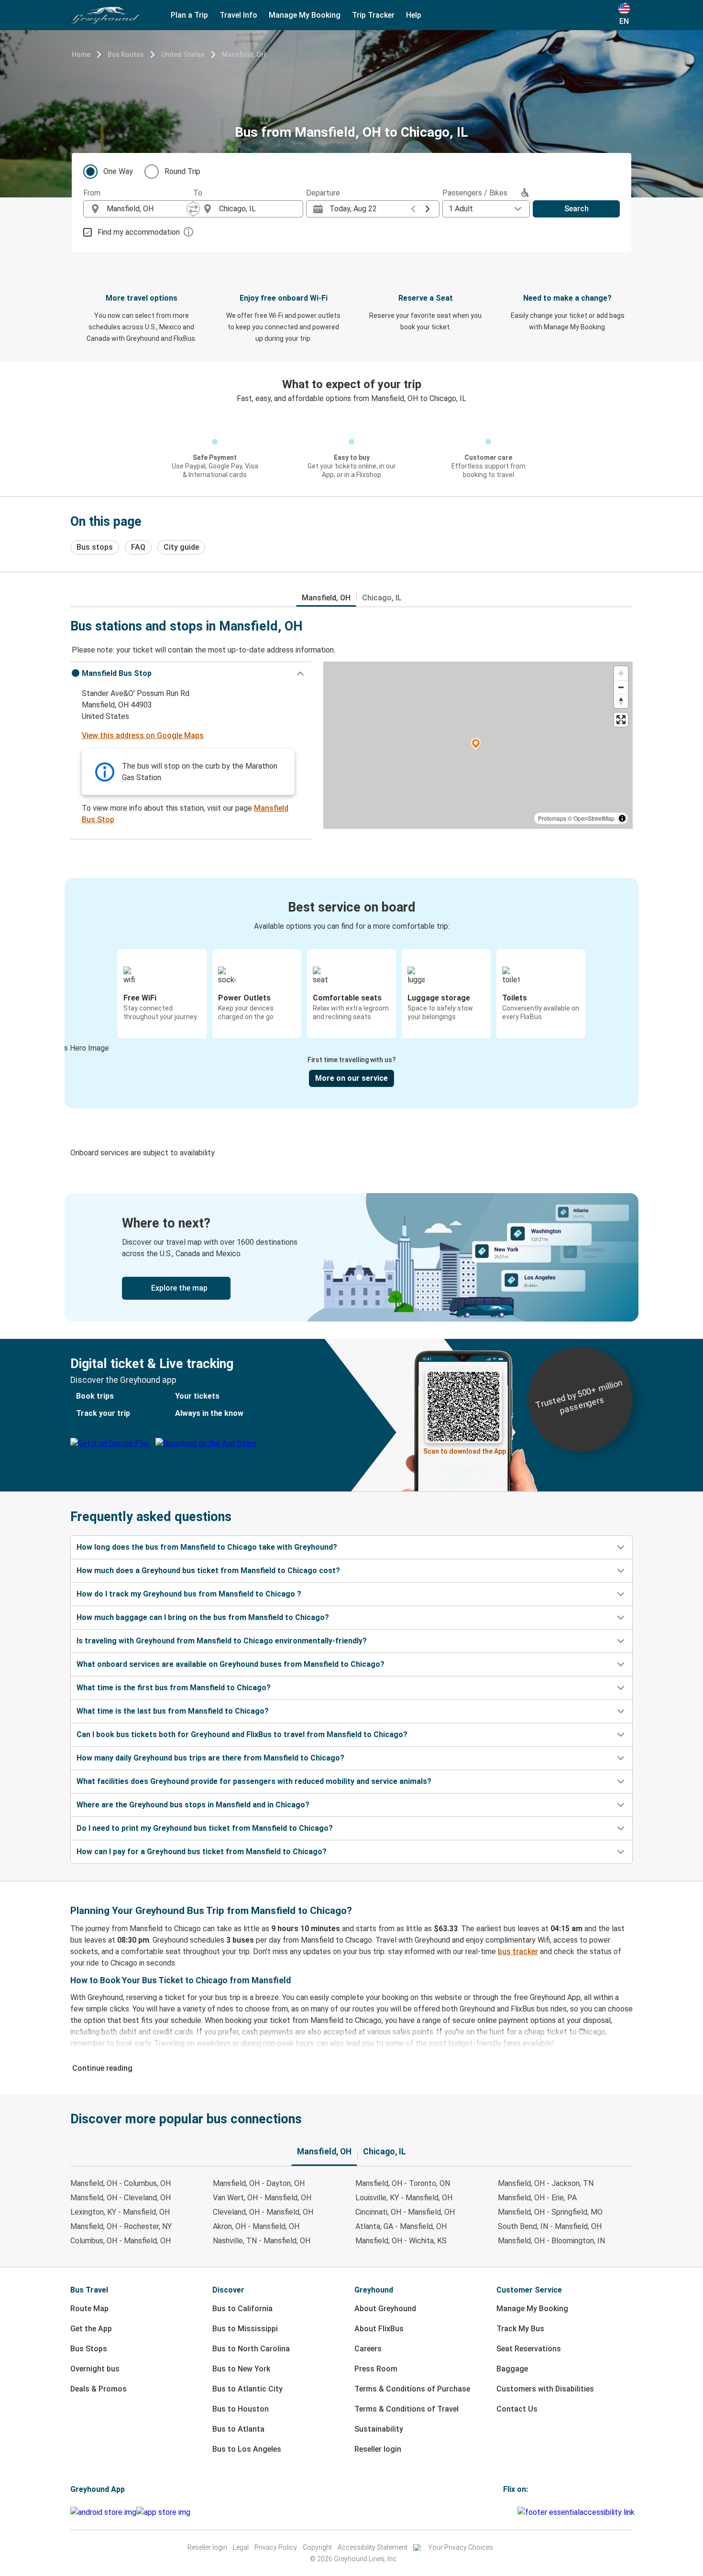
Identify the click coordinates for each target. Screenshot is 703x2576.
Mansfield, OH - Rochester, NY (121, 2226)
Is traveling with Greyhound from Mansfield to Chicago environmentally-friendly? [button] (222, 1641)
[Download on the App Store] (163, 2512)
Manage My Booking (532, 2309)
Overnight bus (95, 2369)
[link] (351, 1257)
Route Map (89, 2309)
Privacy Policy (276, 2547)
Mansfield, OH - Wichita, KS (401, 2241)
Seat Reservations (529, 2349)
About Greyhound (385, 2309)
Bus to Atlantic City (247, 2389)
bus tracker (518, 1951)
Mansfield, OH (244, 54)
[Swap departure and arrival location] (193, 209)
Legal (241, 2547)
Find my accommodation (139, 232)
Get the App (91, 2329)
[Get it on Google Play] (103, 2512)
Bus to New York (241, 2369)
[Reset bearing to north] (621, 701)
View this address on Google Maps (143, 735)
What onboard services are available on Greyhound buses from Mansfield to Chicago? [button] (231, 1664)
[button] (191, 674)
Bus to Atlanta (238, 2429)
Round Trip (182, 171)
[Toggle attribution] (622, 818)
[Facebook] (505, 2512)
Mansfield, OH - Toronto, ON (403, 2183)
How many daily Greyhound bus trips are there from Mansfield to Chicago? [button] (210, 1758)
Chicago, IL (382, 598)
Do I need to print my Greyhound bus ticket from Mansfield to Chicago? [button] (205, 1828)
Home (81, 54)
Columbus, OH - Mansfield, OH (121, 2241)
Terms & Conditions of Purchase (412, 2389)
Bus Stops (89, 2349)
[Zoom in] (621, 673)
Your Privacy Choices (461, 2547)
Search (577, 209)
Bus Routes (126, 54)
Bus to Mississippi (245, 2329)
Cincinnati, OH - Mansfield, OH (405, 2212)
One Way (118, 171)
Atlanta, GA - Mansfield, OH (401, 2226)
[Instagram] (507, 2512)
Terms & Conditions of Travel (406, 2409)
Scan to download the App (465, 1451)
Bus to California (242, 2309)
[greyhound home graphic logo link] (105, 15)
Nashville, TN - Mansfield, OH (262, 2241)
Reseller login (378, 2449)
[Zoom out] (621, 687)
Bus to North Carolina (251, 2349)
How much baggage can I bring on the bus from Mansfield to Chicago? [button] (203, 1617)
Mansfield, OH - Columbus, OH (121, 2183)
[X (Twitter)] (516, 2512)
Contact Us (517, 2409)
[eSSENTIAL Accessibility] (578, 2512)
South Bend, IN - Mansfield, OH (550, 2226)
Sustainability (379, 2429)
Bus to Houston (241, 2409)
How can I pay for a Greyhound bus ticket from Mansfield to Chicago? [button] (202, 1852)
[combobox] (147, 209)
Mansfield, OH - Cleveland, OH (121, 2198)
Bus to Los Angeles (247, 2449)
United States (183, 54)
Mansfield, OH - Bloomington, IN (551, 2241)
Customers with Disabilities (545, 2389)
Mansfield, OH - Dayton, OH (259, 2183)
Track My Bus (520, 2329)
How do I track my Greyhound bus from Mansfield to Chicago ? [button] (189, 1594)
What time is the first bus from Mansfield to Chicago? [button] (174, 1688)
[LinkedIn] (513, 2512)
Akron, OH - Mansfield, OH (256, 2226)
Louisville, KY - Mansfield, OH (404, 2198)
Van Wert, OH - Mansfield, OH (262, 2198)
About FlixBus (379, 2329)
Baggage (512, 2369)
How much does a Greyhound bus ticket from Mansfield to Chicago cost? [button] (208, 1571)
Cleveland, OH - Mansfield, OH (263, 2212)
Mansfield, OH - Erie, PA (537, 2198)
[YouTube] (510, 2512)
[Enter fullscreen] (621, 720)
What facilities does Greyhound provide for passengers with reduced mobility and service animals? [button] (254, 1781)
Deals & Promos (99, 2389)
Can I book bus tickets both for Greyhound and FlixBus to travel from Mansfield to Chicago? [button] (242, 1734)
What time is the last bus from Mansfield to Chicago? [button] (173, 1711)
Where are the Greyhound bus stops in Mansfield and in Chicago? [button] (193, 1805)
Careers (368, 2349)
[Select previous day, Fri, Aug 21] (413, 209)
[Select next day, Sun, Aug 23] (428, 209)
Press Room (376, 2369)
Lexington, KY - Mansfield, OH (120, 2212)
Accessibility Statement (373, 2547)
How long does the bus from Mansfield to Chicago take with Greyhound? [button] (207, 1547)
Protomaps (552, 818)
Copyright (317, 2547)
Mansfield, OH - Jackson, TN (546, 2183)
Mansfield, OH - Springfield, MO (550, 2212)
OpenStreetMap (594, 818)
